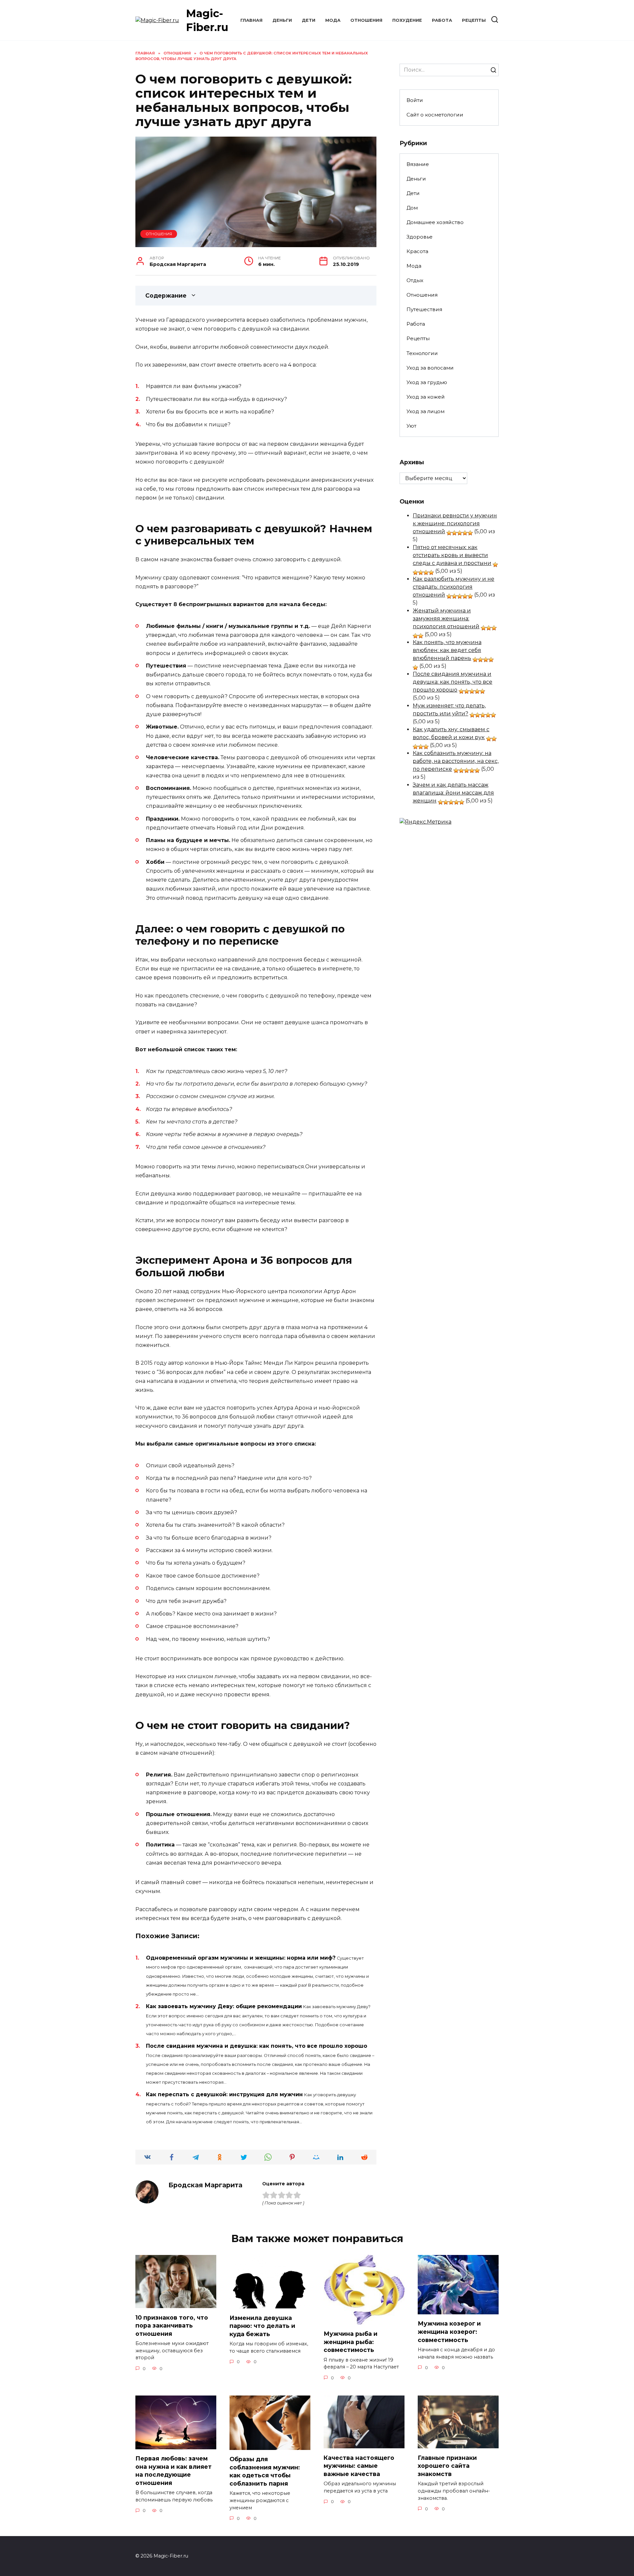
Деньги (282, 20)
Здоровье (420, 237)
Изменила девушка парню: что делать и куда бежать (262, 2326)
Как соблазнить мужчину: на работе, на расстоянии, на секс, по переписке (456, 761)
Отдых (415, 280)
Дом (412, 208)
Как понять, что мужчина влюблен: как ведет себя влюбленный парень (447, 650)
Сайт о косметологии (435, 115)
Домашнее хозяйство (435, 222)
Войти (415, 100)
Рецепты (474, 20)
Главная (251, 20)
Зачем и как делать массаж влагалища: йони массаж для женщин (453, 793)
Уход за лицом (425, 411)
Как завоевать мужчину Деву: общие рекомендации (224, 2006)
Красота (417, 251)
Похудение (407, 20)
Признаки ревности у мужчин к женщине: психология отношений (455, 523)
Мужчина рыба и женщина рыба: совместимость (351, 2342)
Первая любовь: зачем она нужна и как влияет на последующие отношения (174, 2471)
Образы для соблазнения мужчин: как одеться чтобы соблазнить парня (265, 2471)
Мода (333, 20)
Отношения (366, 20)
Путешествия (424, 309)
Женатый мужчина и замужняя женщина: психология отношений (446, 619)
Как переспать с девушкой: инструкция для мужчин (224, 2094)
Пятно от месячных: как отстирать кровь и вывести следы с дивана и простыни (452, 555)
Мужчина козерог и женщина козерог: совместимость (449, 2331)
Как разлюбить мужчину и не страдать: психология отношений (454, 587)
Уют (411, 426)
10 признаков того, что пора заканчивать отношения (172, 2325)
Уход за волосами (430, 368)
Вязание (418, 164)
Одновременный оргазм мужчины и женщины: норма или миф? (241, 1958)
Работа (442, 20)
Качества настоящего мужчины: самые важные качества (359, 2465)
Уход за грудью (427, 382)
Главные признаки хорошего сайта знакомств (447, 2465)
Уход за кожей (426, 397)
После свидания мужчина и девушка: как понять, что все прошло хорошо (257, 2046)
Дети (309, 20)
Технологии (422, 353)
